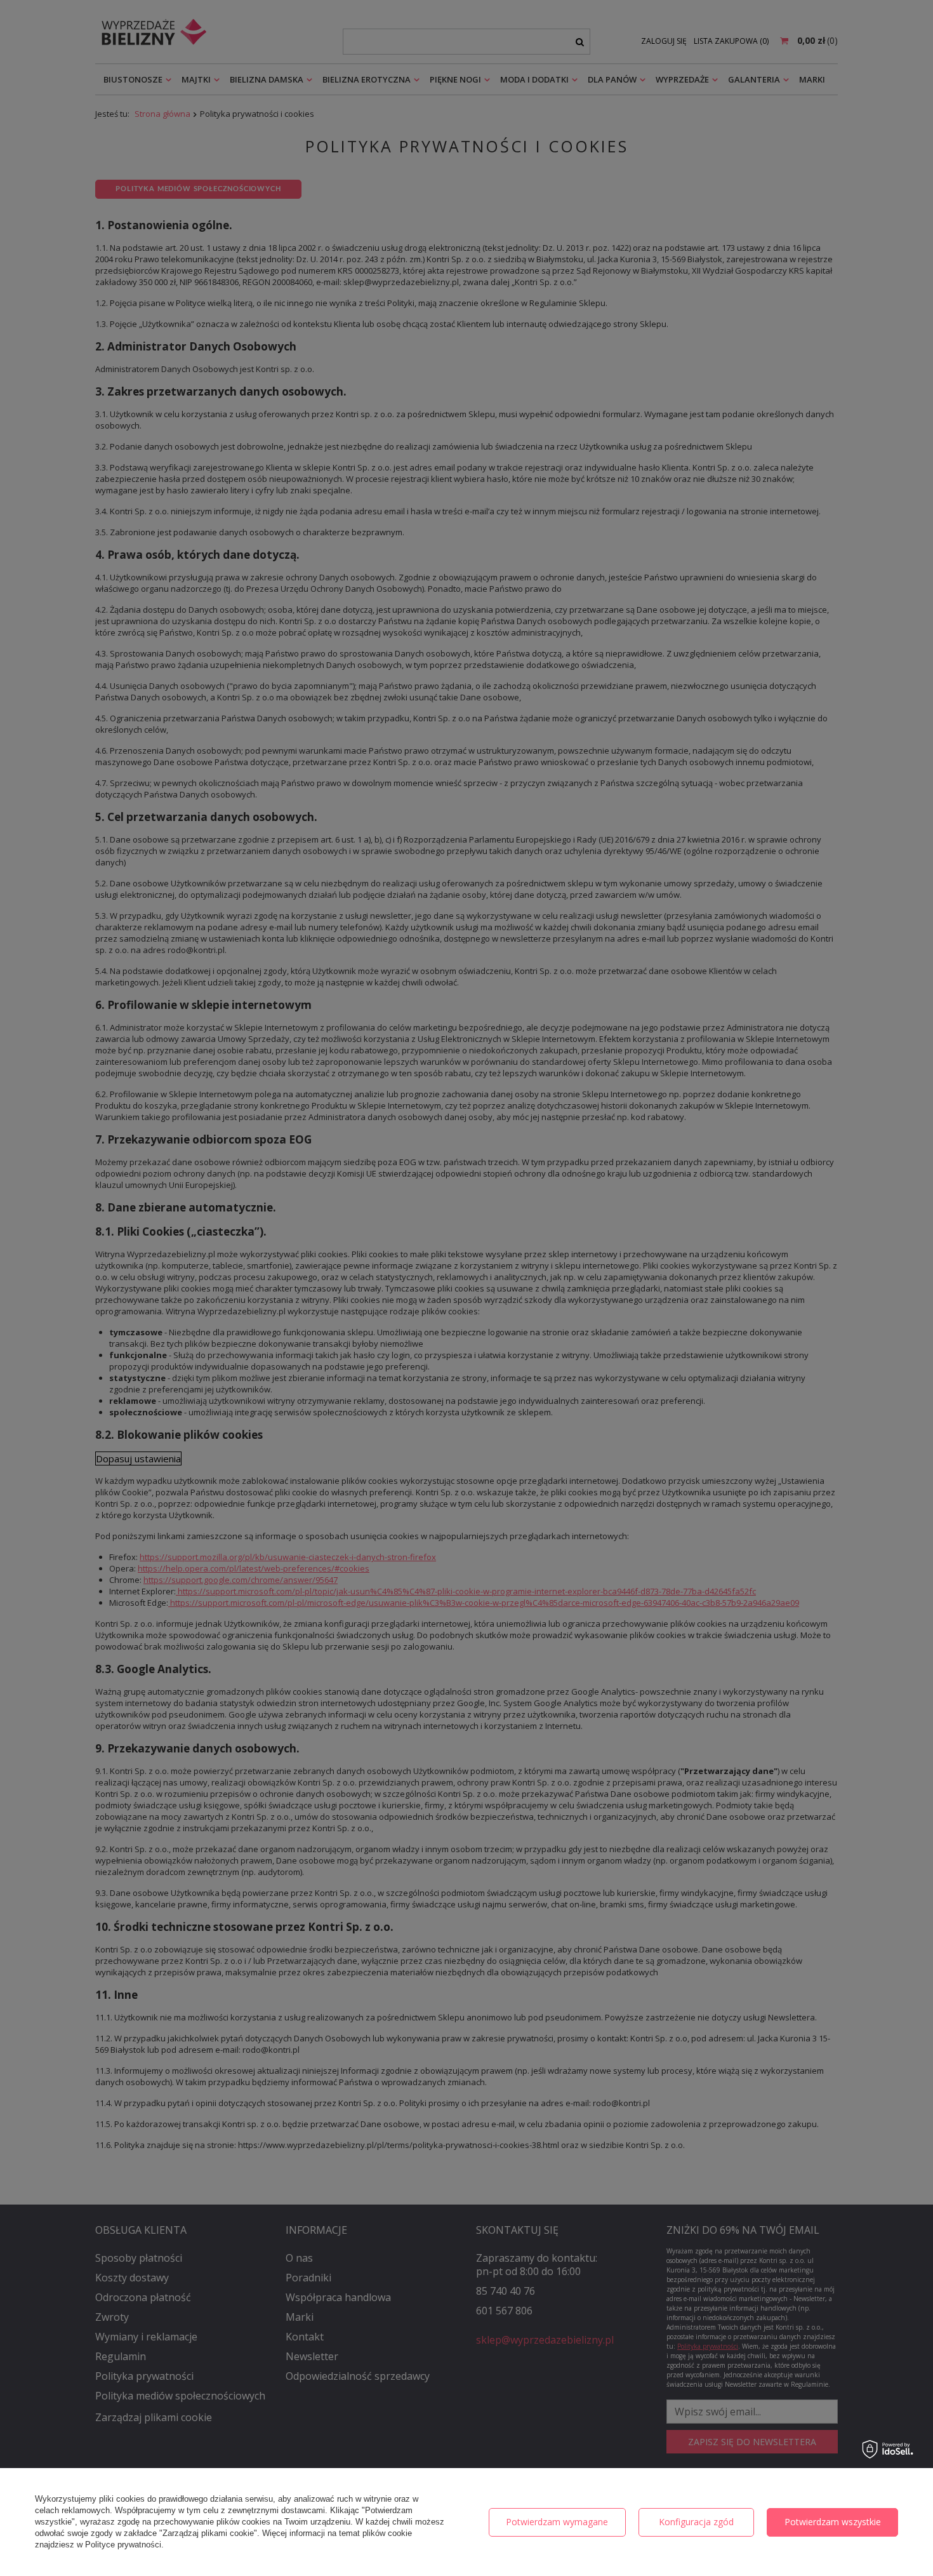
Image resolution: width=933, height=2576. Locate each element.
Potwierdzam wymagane (557, 2522)
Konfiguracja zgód (696, 2522)
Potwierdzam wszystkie (833, 2522)
